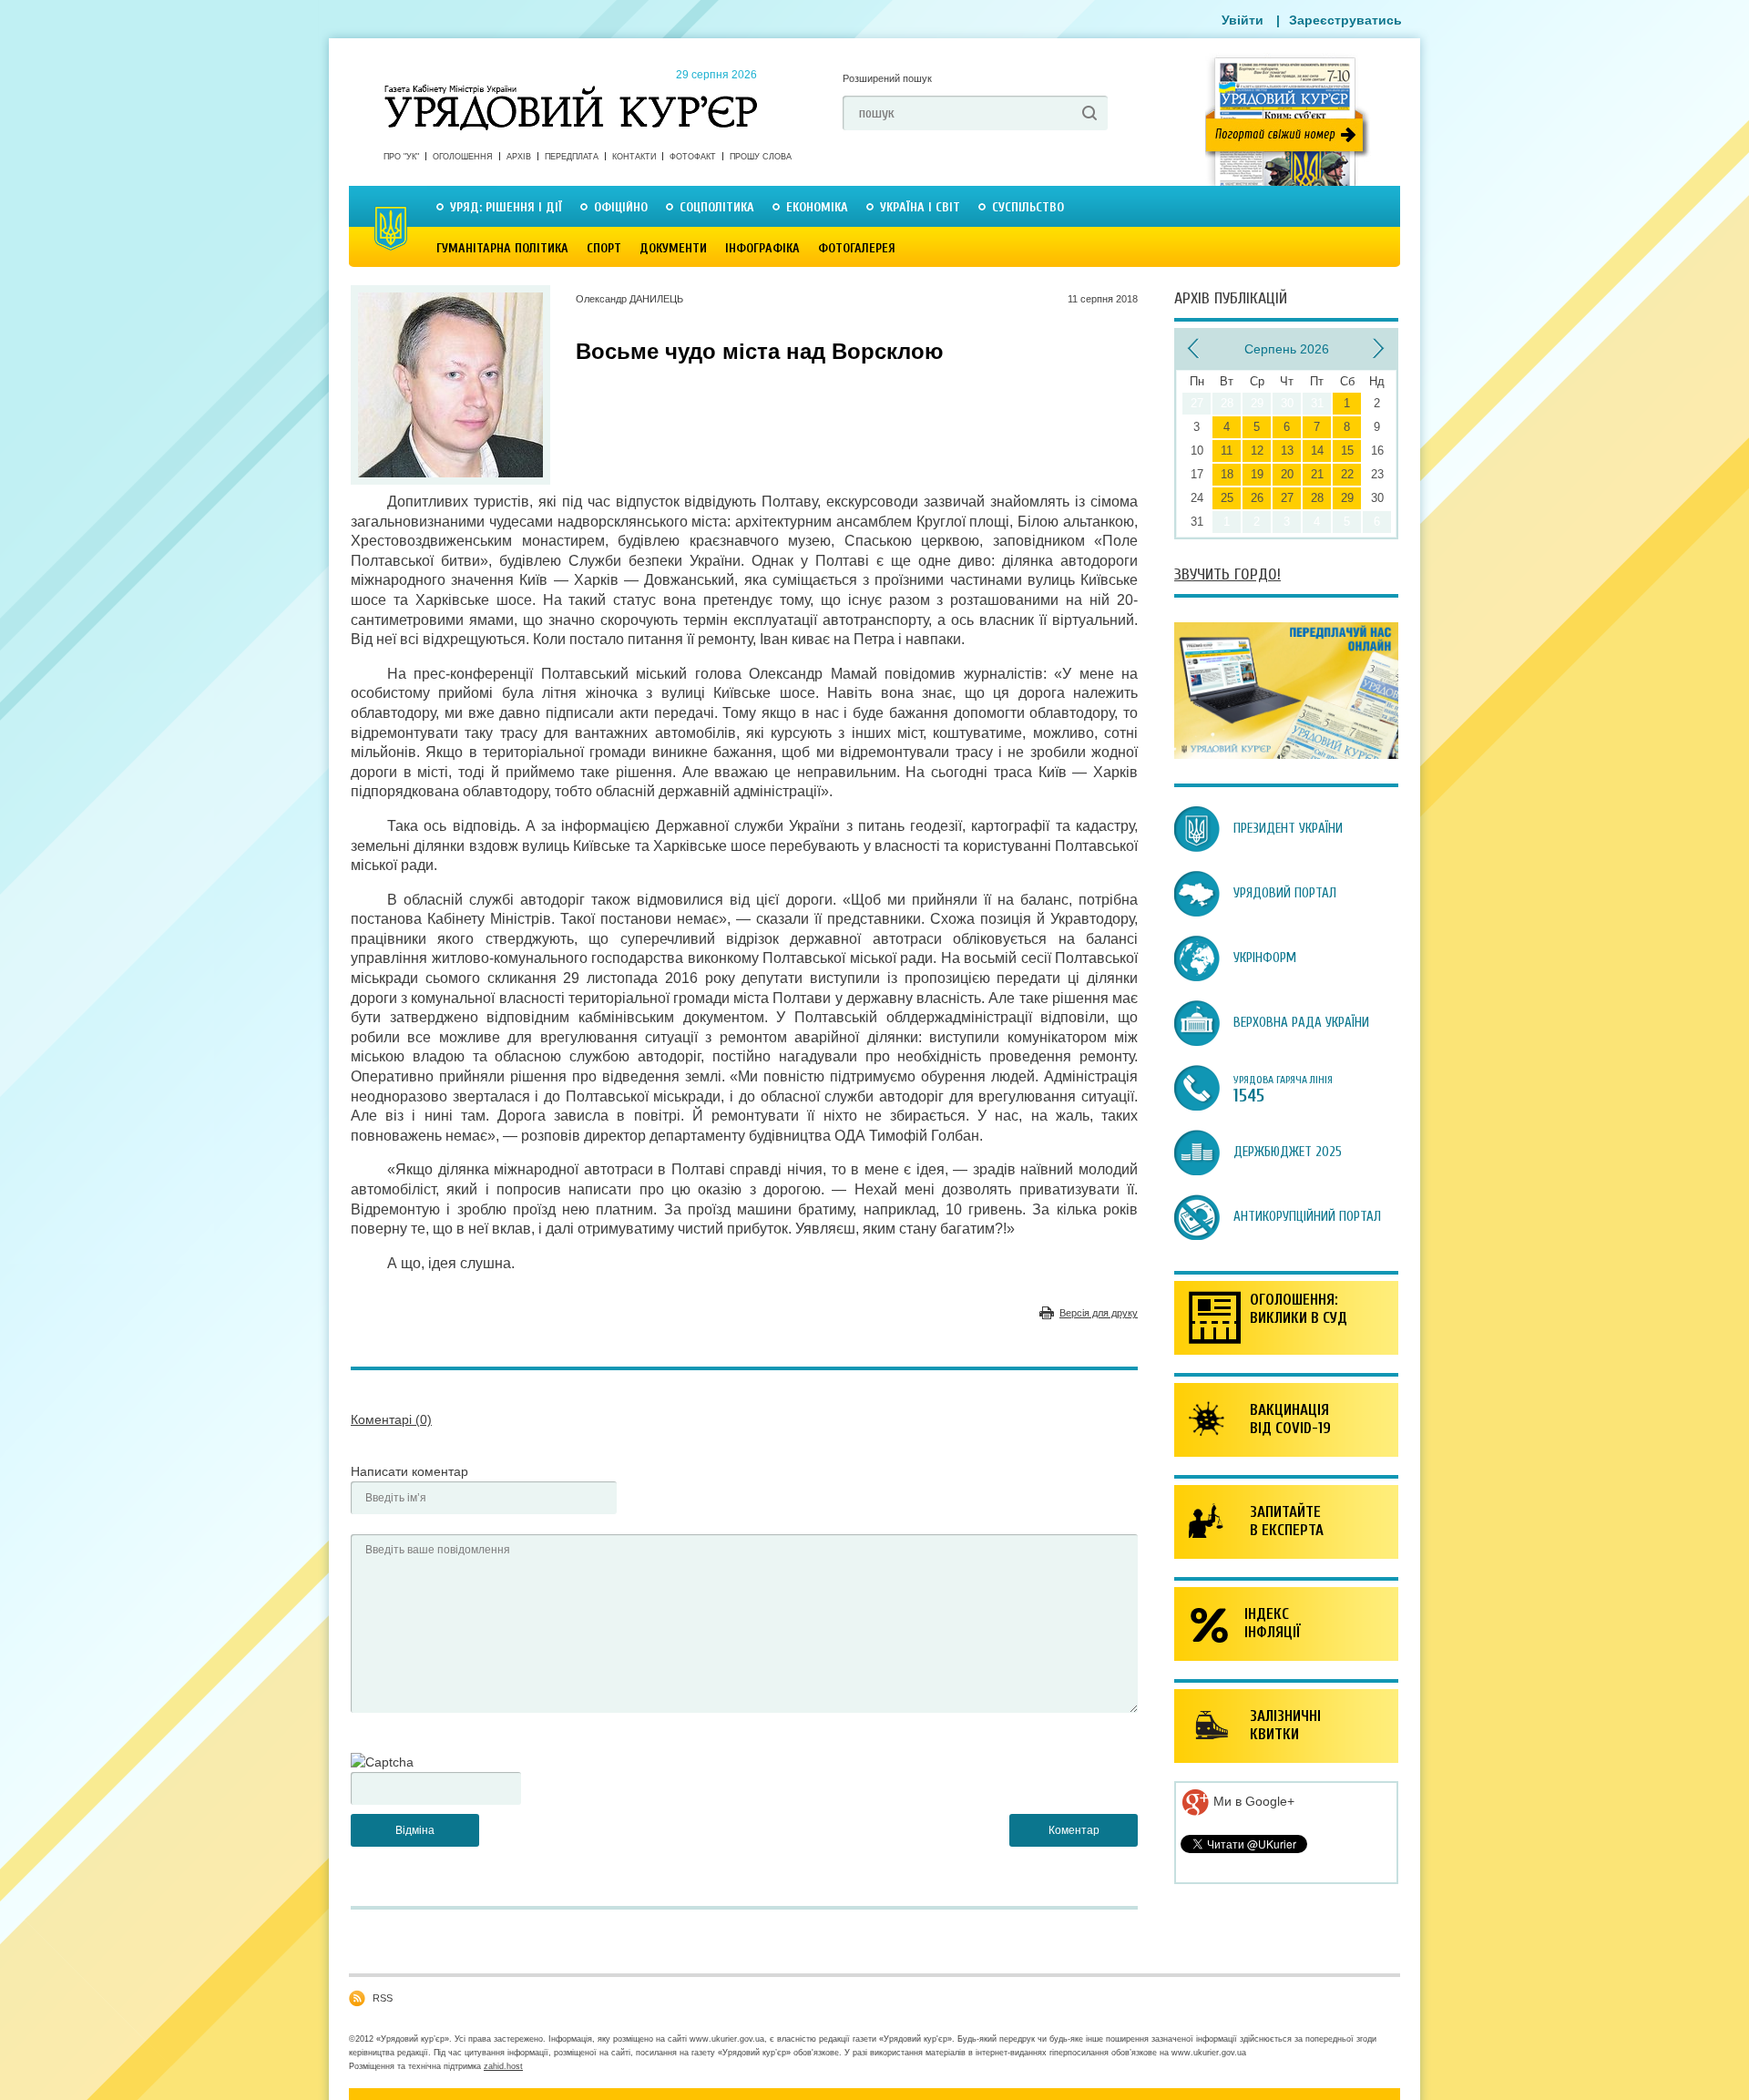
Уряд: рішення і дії (506, 207)
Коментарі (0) (391, 1419)
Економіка (817, 207)
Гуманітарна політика (502, 248)
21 (1317, 474)
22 (1347, 474)
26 (1257, 498)
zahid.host (503, 2066)
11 (1227, 451)
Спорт (604, 248)
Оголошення (463, 157)
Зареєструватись (1345, 20)
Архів (519, 157)
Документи (673, 248)
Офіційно (621, 207)
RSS (383, 1998)
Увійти (1243, 20)
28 (1317, 498)
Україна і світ (920, 207)
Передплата (572, 157)
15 (1347, 451)
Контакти (634, 157)
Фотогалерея (857, 248)
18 (1227, 474)
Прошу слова (761, 157)
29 (1347, 498)
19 (1257, 474)
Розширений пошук (887, 78)
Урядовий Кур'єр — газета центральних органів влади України (571, 90)
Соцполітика (717, 207)
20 (1287, 474)
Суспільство (1028, 207)
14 (1317, 451)
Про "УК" (401, 157)
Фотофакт (693, 157)
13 (1287, 451)
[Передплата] (1286, 754)
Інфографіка (762, 248)
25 (1227, 498)
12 (1257, 451)
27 (1287, 498)
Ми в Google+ (1252, 1801)
